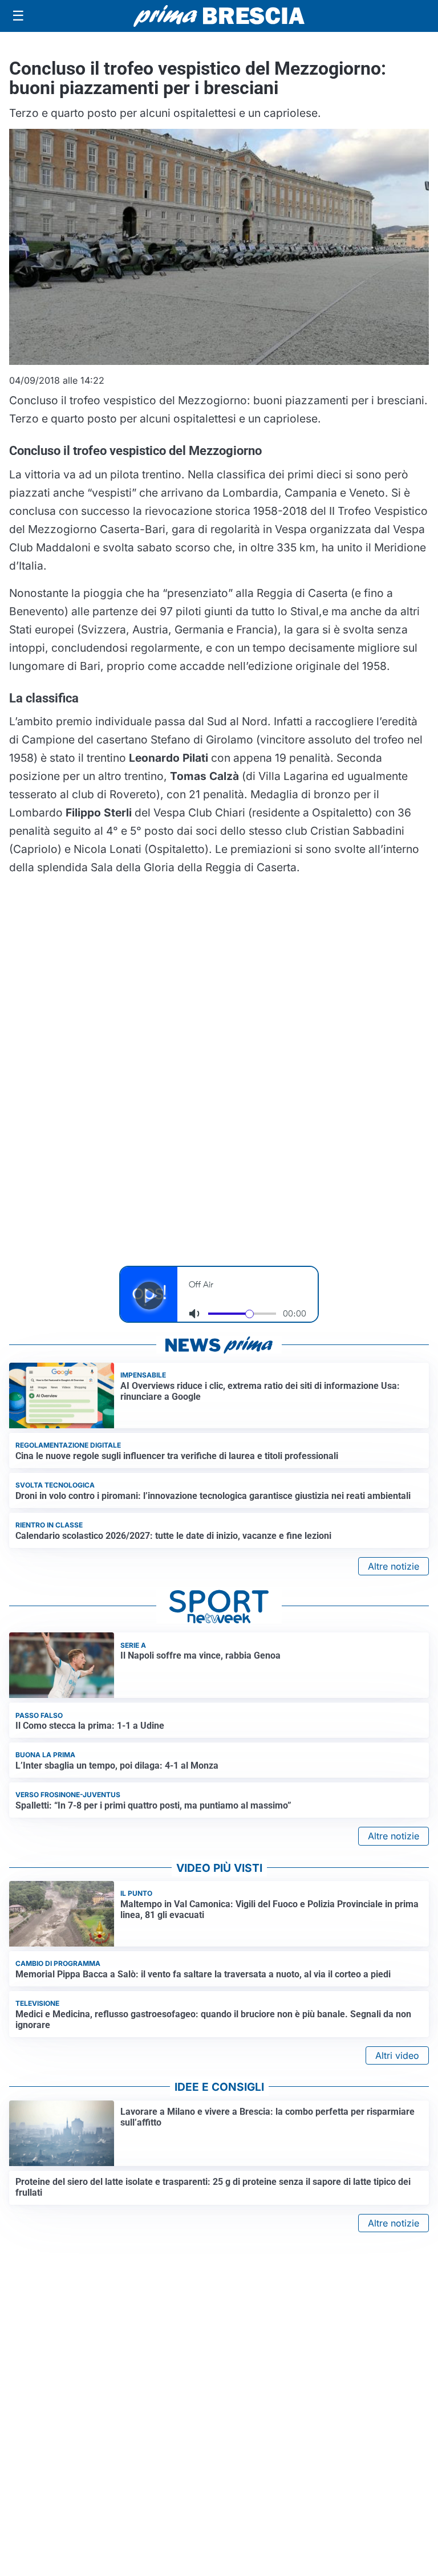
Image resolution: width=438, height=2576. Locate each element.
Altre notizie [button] (394, 1566)
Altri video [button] (397, 2055)
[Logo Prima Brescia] (219, 16)
